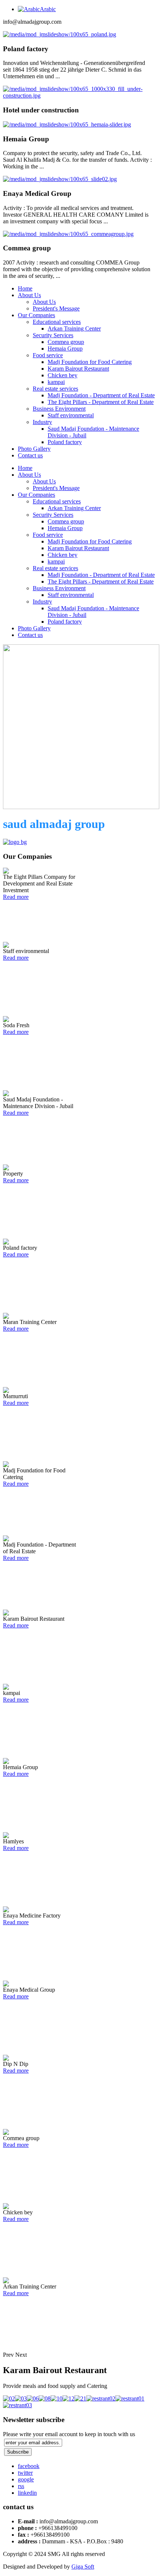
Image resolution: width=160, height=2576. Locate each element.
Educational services (57, 322)
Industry (42, 422)
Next (21, 2355)
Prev (8, 2355)
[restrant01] (130, 2398)
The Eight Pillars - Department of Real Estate (101, 402)
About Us (29, 295)
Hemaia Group (65, 349)
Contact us (30, 455)
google (26, 2479)
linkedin (27, 2493)
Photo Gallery (34, 449)
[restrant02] (101, 2398)
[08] (45, 2398)
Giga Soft (83, 2567)
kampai (56, 382)
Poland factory (65, 442)
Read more (16, 897)
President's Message (56, 308)
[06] (33, 2398)
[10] (57, 2398)
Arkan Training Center (74, 328)
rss (21, 2486)
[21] (80, 2398)
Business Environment (59, 409)
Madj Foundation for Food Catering (90, 362)
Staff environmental (71, 415)
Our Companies (36, 315)
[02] (9, 2398)
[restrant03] (17, 2405)
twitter (25, 2473)
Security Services (53, 335)
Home (25, 288)
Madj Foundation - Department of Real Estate (101, 395)
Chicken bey (63, 375)
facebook (29, 2466)
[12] (68, 2398)
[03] (21, 2398)
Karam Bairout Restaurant (78, 369)
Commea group (66, 342)
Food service (48, 355)
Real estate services (55, 389)
